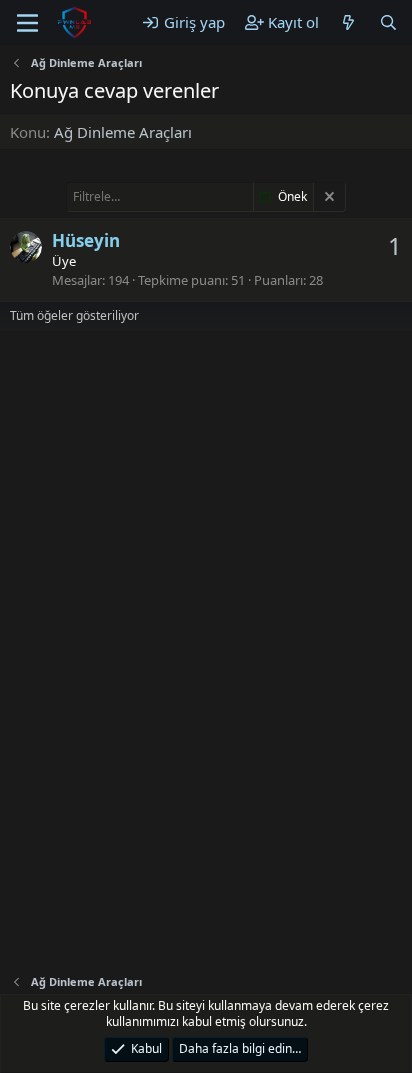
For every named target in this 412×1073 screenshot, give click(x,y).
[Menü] (27, 23)
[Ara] (388, 22)
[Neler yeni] (348, 22)
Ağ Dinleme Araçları (123, 132)
